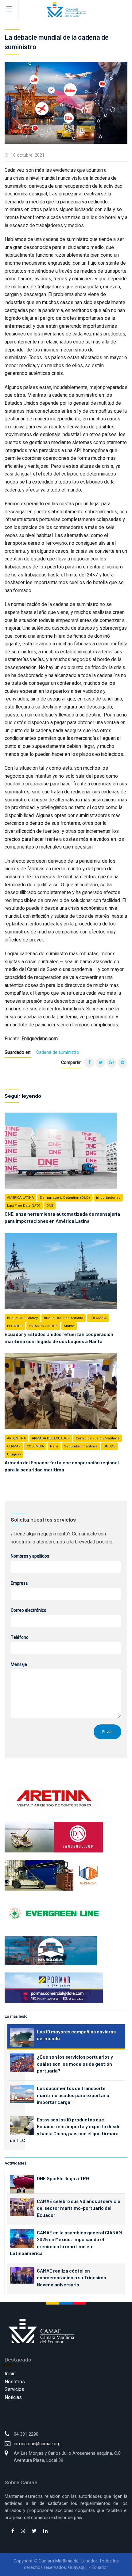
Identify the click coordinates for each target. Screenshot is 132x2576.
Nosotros (15, 2382)
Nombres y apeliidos (30, 1556)
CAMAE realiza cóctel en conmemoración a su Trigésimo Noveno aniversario (72, 2277)
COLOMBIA (98, 1318)
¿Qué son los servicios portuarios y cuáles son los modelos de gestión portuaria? (75, 2064)
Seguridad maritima (81, 1446)
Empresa (19, 1583)
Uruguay (14, 1454)
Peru (54, 1446)
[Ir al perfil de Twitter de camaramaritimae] (34, 2531)
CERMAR (14, 1446)
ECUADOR (15, 1326)
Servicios (14, 2389)
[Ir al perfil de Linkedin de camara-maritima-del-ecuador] (45, 2531)
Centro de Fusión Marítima (98, 1438)
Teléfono (20, 1637)
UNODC (109, 1446)
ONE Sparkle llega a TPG (63, 2178)
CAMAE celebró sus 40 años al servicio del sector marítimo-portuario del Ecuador (79, 2208)
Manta (69, 1326)
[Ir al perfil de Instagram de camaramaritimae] (23, 2531)
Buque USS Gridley (22, 1318)
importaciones (108, 1198)
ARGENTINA (16, 1438)
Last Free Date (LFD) (24, 1206)
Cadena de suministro (58, 1052)
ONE (50, 1206)
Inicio (10, 2374)
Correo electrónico (29, 1610)
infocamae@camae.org (37, 2444)
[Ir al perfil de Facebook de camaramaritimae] (13, 2531)
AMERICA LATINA (20, 1198)
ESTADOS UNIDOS (43, 1326)
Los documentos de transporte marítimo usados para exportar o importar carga (73, 2095)
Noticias (13, 2397)
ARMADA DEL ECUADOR (51, 1438)
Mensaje (19, 1665)
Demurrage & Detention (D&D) (65, 1198)
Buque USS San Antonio (64, 1318)
